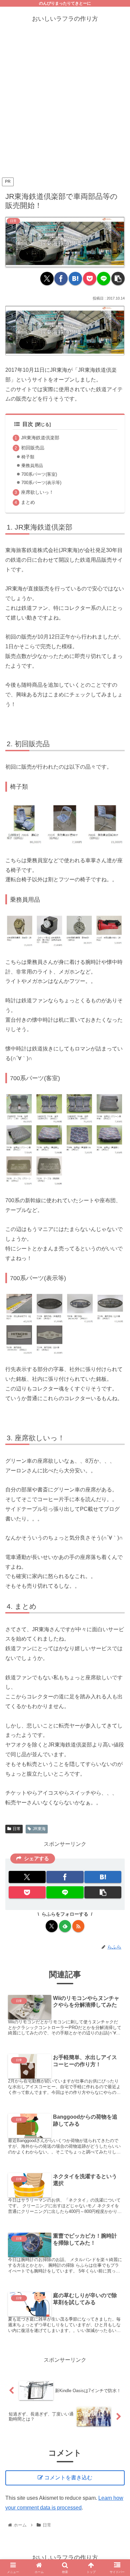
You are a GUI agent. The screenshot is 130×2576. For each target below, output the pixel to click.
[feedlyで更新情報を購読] (65, 1926)
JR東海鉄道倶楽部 (40, 438)
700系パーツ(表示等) (41, 483)
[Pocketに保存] (90, 278)
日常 (17, 1829)
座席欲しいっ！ (37, 492)
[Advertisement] (65, 107)
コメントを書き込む (68, 2478)
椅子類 (28, 457)
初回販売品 (33, 448)
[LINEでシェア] (104, 278)
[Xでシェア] (47, 278)
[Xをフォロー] (52, 1926)
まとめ (28, 502)
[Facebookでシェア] (61, 278)
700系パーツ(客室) (39, 474)
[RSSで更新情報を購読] (78, 1926)
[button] (118, 278)
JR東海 (39, 1829)
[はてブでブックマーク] (75, 278)
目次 (28, 424)
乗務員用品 (32, 466)
